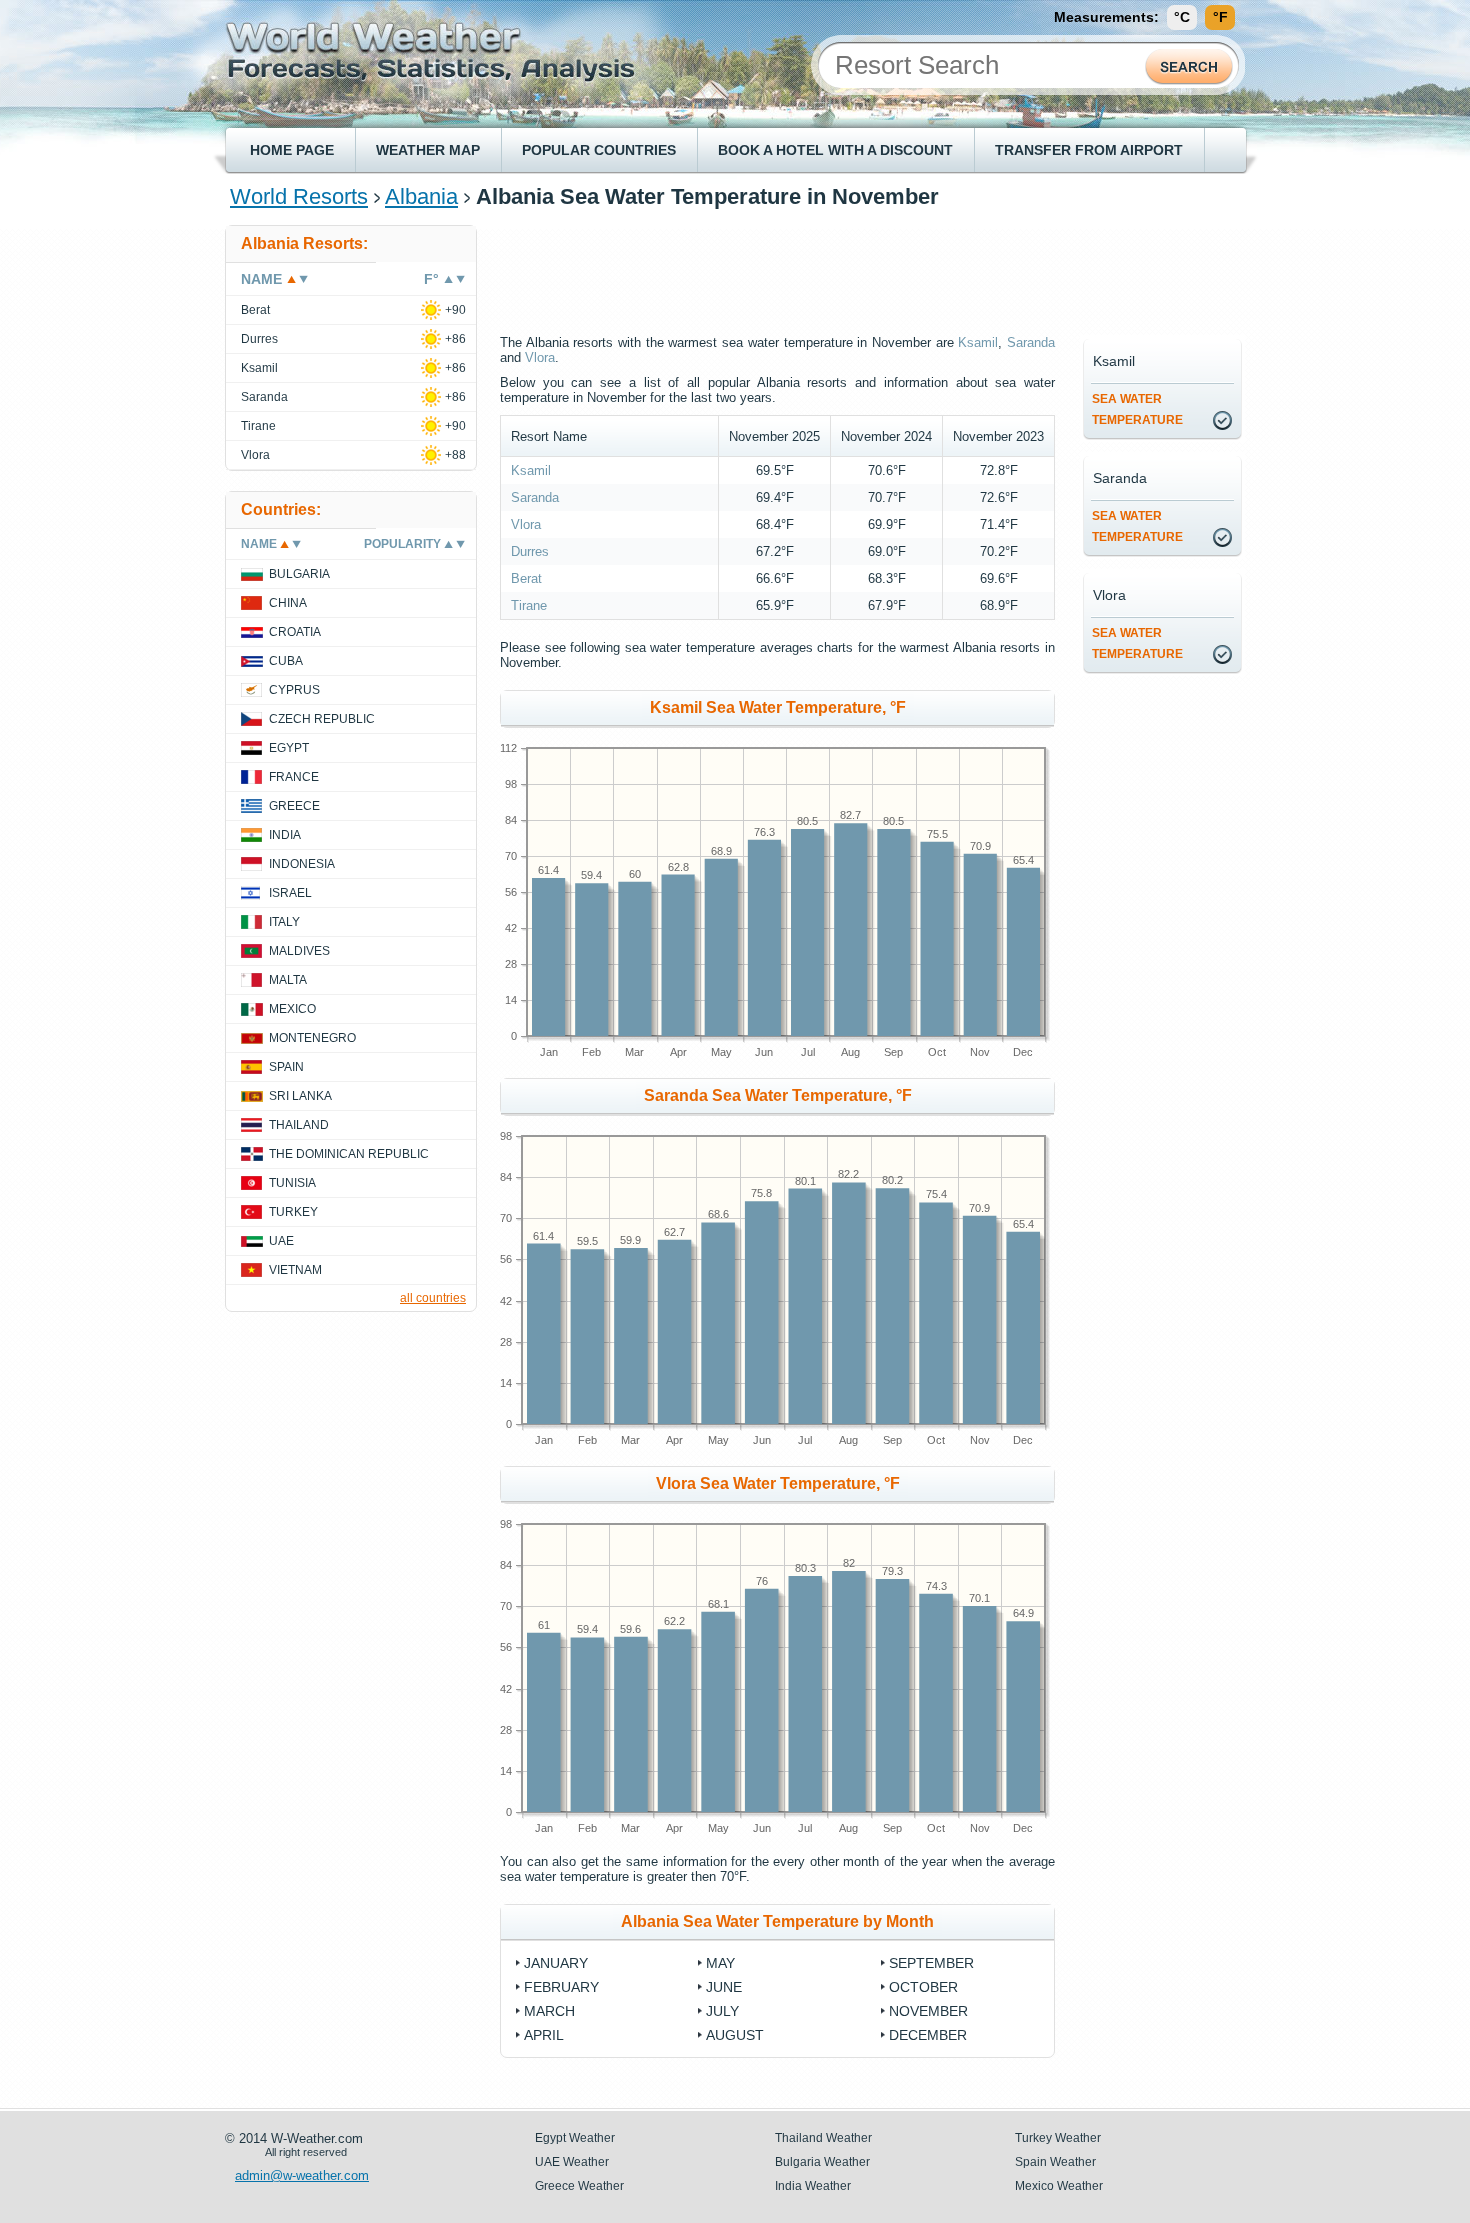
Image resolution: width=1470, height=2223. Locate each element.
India (285, 835)
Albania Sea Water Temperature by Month (777, 1921)
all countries (433, 1298)
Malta (288, 980)
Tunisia (292, 1183)
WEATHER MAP (428, 150)
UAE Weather (572, 2162)
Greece (294, 806)
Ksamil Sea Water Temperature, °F (778, 707)
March (549, 2011)
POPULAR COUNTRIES (599, 150)
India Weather (813, 2186)
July (722, 2011)
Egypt (289, 748)
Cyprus (294, 690)
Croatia (295, 632)
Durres (530, 551)
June (724, 1987)
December (928, 2035)
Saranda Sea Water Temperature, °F (778, 1095)
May (720, 1963)
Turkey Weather (1058, 2138)
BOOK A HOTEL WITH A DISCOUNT (835, 150)
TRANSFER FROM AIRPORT (1089, 150)
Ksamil (978, 342)
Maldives (299, 951)
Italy (284, 922)
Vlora (540, 357)
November (928, 2011)
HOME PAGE (292, 150)
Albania (421, 196)
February (561, 1987)
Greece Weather (579, 2186)
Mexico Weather (1059, 2186)
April (544, 2035)
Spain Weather (1055, 2162)
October (923, 1987)
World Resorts (299, 196)
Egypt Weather (575, 2138)
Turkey (293, 1212)
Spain (286, 1067)
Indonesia (302, 864)
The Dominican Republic (349, 1154)
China (288, 603)
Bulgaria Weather (822, 2162)
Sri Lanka (300, 1096)
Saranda (1031, 342)
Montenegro (312, 1038)
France (294, 777)
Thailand (299, 1125)
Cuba (286, 661)
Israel (290, 893)
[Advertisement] (873, 270)
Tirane (529, 605)
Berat (526, 578)
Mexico (292, 1009)
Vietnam (295, 1270)
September (931, 1963)
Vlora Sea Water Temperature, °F (778, 1483)
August (735, 2035)
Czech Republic (322, 719)
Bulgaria (299, 574)
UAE (281, 1241)
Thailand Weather (823, 2138)
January (556, 1963)
